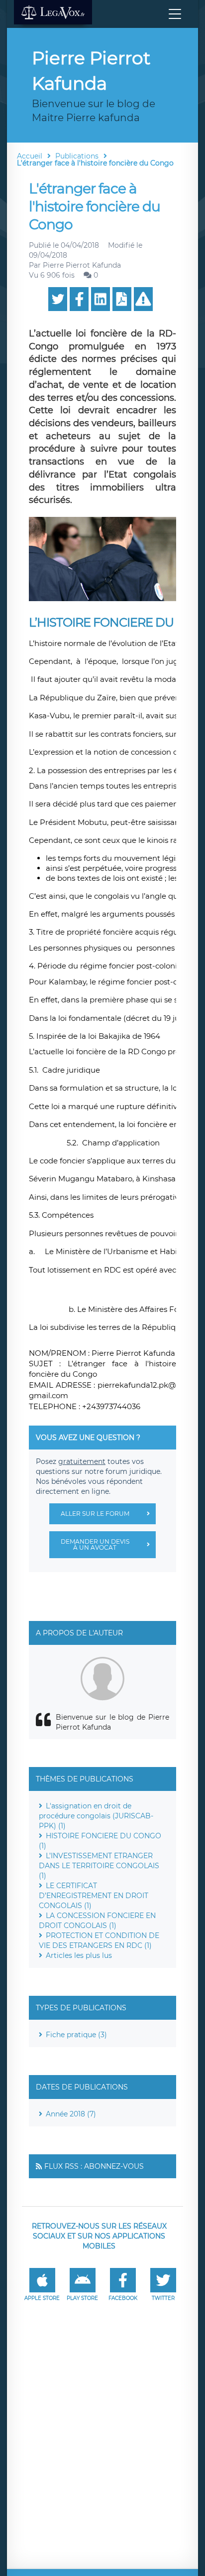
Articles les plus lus (79, 1955)
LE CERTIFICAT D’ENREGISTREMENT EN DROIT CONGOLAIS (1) (94, 1896)
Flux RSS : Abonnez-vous (94, 2166)
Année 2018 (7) (71, 2114)
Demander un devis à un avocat (95, 1544)
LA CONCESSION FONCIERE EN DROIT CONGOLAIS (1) (97, 1921)
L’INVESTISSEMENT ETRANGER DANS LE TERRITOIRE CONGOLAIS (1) (99, 1866)
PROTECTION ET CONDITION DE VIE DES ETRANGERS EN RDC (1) (99, 1940)
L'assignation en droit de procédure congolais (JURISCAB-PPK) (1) (96, 1816)
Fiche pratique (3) (76, 2035)
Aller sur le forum (95, 1514)
